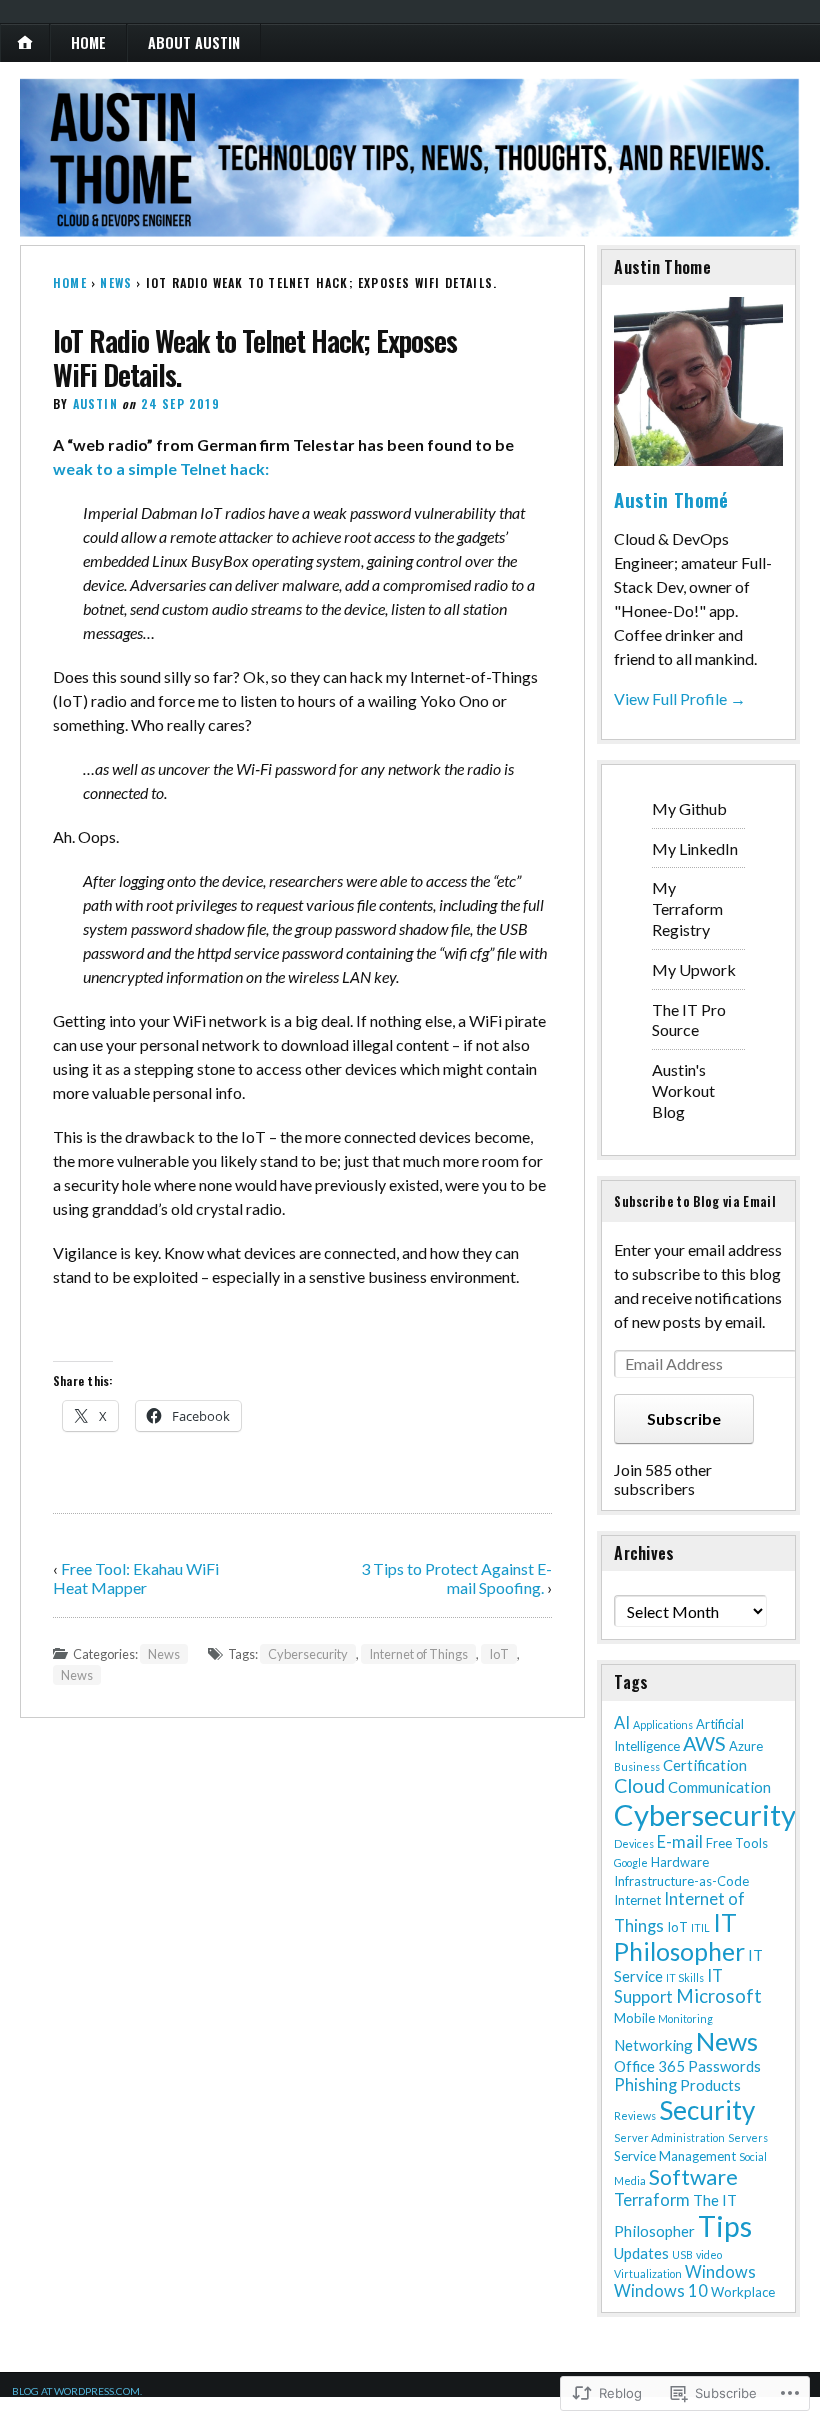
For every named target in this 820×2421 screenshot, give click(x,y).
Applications (663, 1724)
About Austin (194, 42)
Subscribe (684, 1418)
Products (710, 2085)
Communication (719, 1787)
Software (693, 2177)
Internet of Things (418, 1654)
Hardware (680, 1862)
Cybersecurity (308, 1654)
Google (631, 1862)
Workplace (743, 2292)
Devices (634, 1843)
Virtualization (648, 2273)
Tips (725, 2226)
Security (707, 2110)
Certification (705, 1765)
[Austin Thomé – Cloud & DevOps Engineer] (410, 157)
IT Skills (685, 1977)
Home (88, 42)
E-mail (680, 1841)
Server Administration (669, 2137)
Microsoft (719, 1996)
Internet (637, 1900)
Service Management (675, 2156)
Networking (653, 2045)
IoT (499, 1654)
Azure (746, 1746)
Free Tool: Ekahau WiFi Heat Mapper (136, 1578)
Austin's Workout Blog (683, 1090)
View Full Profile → (680, 698)
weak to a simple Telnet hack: (161, 468)
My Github (689, 808)
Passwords (724, 2066)
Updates (641, 2253)
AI (622, 1722)
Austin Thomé (671, 499)
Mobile (634, 2018)
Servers (748, 2137)
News (116, 282)
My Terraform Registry (687, 908)
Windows (720, 2271)
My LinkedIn (695, 848)
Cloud (639, 1785)
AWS (704, 1743)
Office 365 (649, 2066)
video (709, 2254)
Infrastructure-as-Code (681, 1881)
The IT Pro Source (689, 1020)
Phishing (645, 2084)
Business (637, 1766)
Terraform (652, 2199)
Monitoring (685, 2018)
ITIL (700, 1927)
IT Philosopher (679, 1937)
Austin (95, 403)
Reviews (635, 2115)
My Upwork (694, 969)
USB (682, 2254)
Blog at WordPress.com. (77, 2391)
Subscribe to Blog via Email (695, 1201)
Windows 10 (661, 2290)
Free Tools (737, 1843)
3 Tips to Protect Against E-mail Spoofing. (456, 1578)
